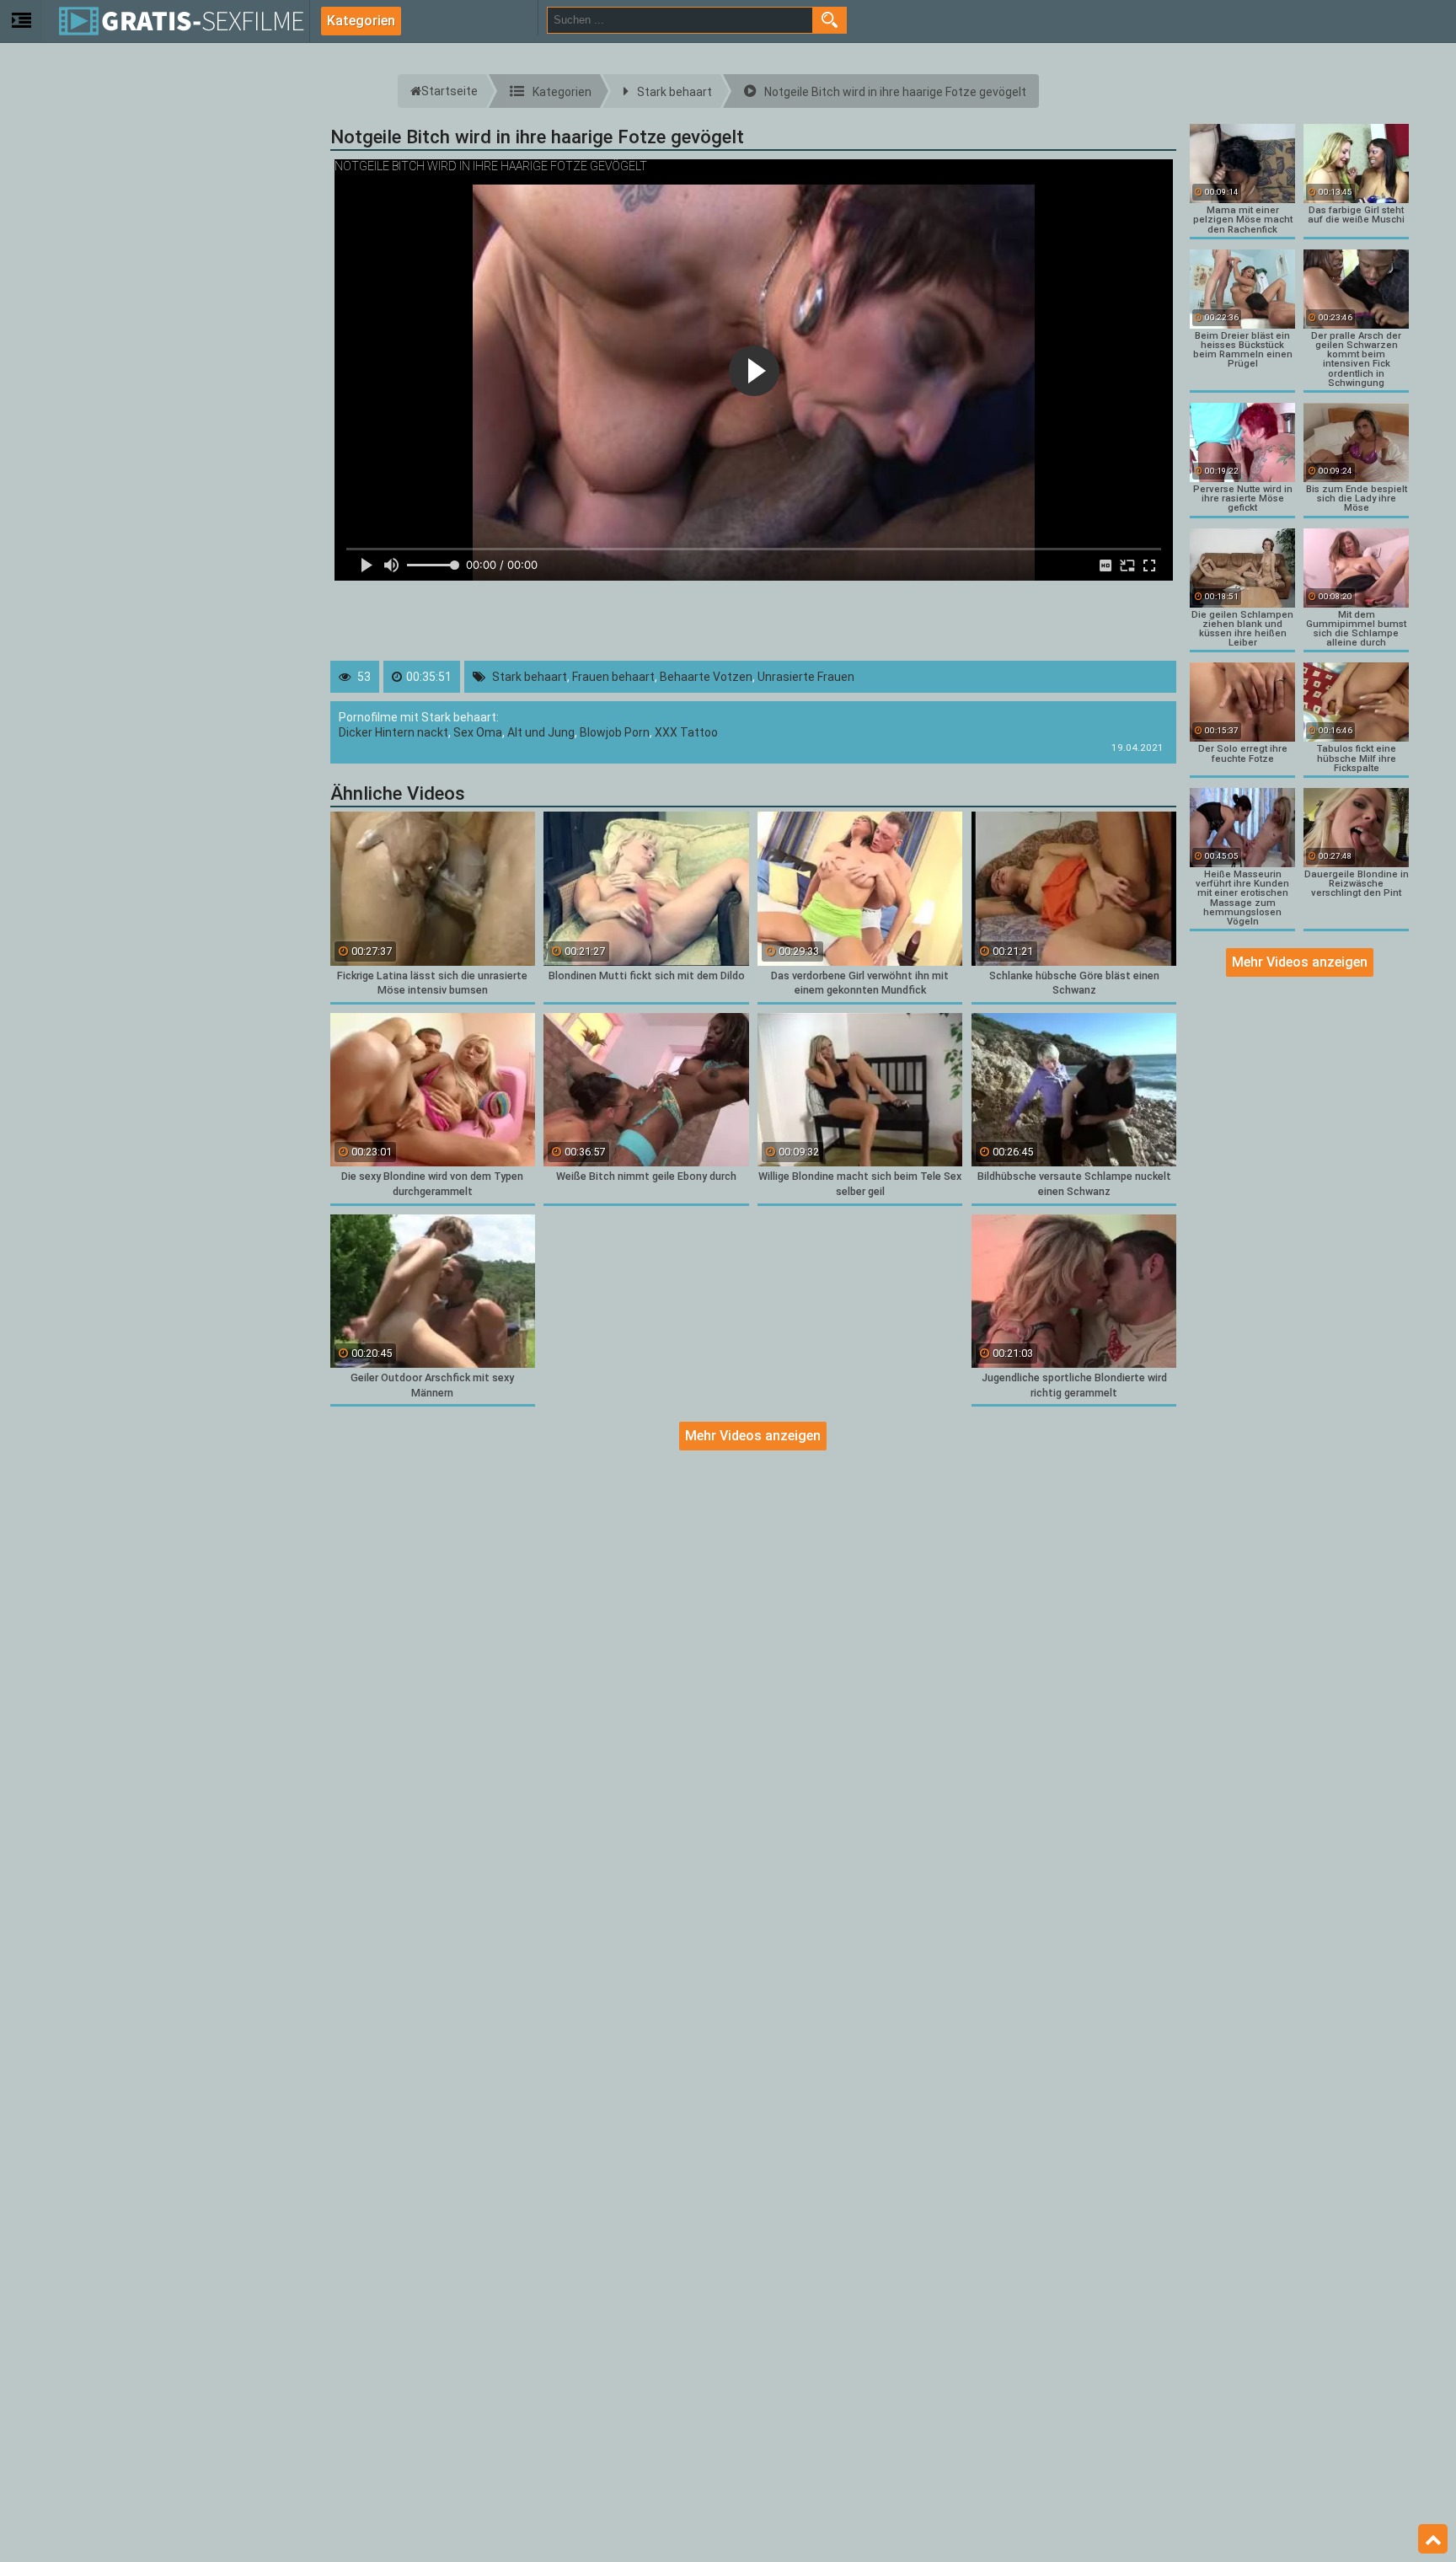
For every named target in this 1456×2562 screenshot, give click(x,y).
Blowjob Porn (615, 732)
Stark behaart (530, 677)
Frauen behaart (613, 677)
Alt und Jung (541, 732)
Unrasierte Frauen (806, 677)
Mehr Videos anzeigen (753, 1436)
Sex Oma (478, 732)
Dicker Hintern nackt (393, 732)
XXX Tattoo (686, 732)
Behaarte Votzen (706, 677)
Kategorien (361, 21)
